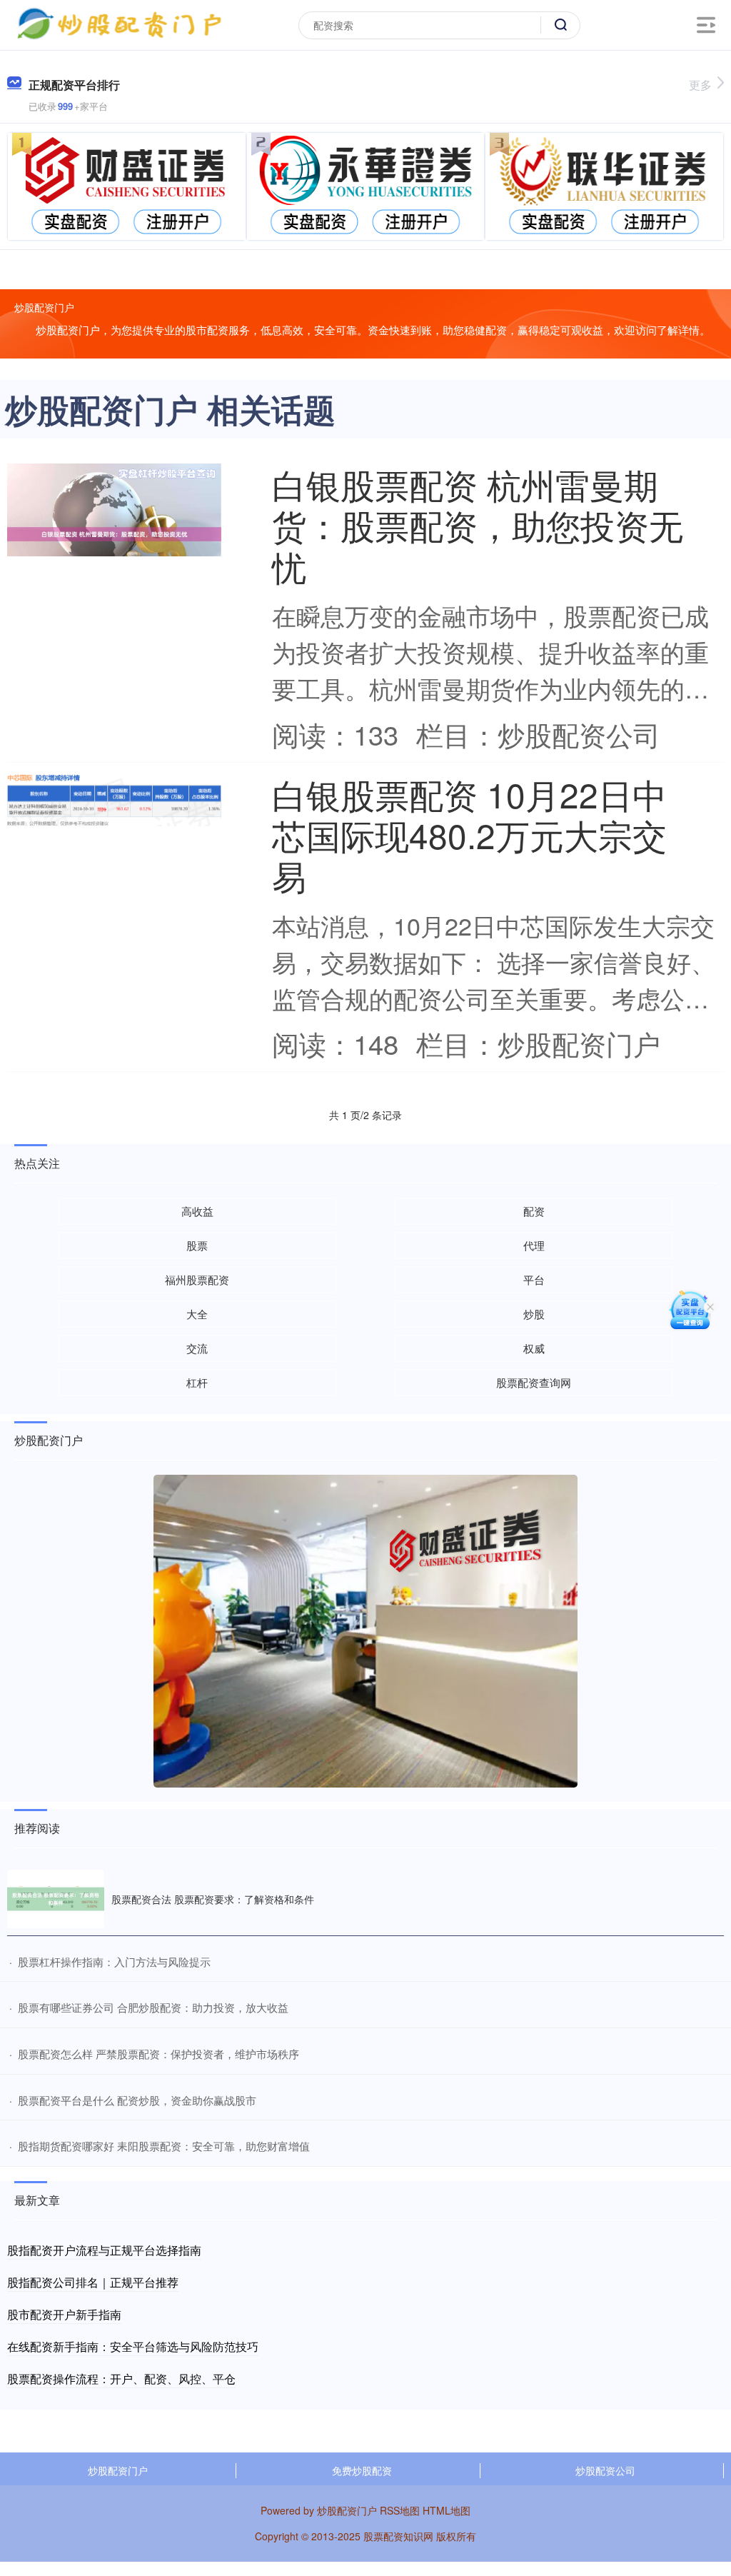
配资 (534, 1211)
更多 (700, 85)
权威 (534, 1348)
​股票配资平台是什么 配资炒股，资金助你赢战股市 (137, 2100)
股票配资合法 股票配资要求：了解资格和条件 (213, 1899)
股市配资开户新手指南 (64, 2314)
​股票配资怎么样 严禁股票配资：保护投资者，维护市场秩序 (158, 2054)
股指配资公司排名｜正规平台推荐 (93, 2282)
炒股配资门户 (118, 2470)
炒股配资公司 (605, 2470)
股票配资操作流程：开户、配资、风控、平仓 (121, 2379)
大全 (197, 1314)
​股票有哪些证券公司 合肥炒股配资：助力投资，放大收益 (153, 2007)
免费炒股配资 (362, 2470)
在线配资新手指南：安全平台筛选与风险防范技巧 (133, 2346)
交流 (197, 1348)
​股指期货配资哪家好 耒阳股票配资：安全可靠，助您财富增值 (164, 2146)
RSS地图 (400, 2510)
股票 (197, 1245)
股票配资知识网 (398, 2536)
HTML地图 (447, 2510)
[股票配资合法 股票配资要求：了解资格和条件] (56, 1899)
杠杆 (197, 1382)
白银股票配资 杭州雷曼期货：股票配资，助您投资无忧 (478, 525)
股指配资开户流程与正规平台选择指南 (104, 2250)
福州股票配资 (197, 1279)
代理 (534, 1245)
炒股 (534, 1314)
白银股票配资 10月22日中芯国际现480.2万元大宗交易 (469, 835)
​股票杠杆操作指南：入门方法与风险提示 (114, 1961)
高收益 (197, 1211)
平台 (534, 1279)
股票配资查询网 (534, 1382)
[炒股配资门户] (119, 24)
